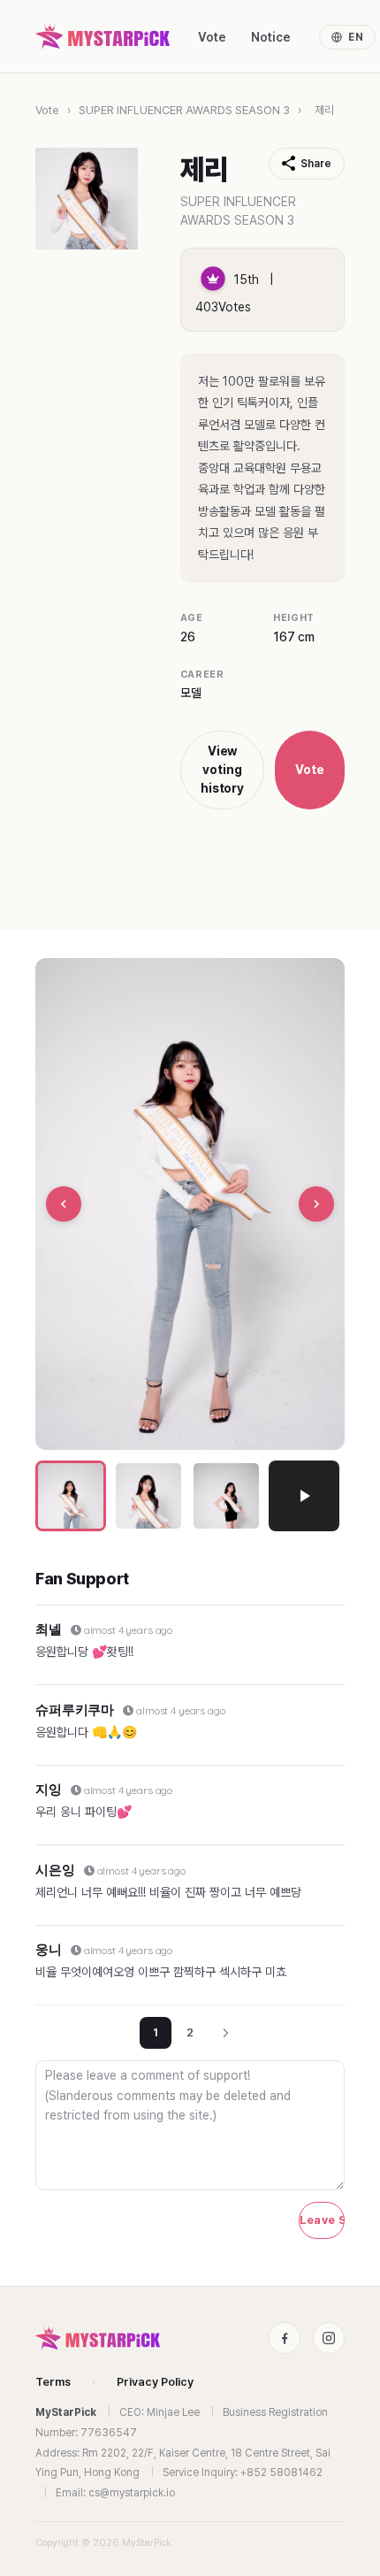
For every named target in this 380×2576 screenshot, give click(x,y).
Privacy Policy (155, 2382)
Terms (53, 2382)
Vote (212, 37)
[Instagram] (329, 2338)
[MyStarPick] (103, 36)
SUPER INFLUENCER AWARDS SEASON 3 (184, 110)
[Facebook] (285, 2338)
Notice (271, 37)
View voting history (223, 770)
